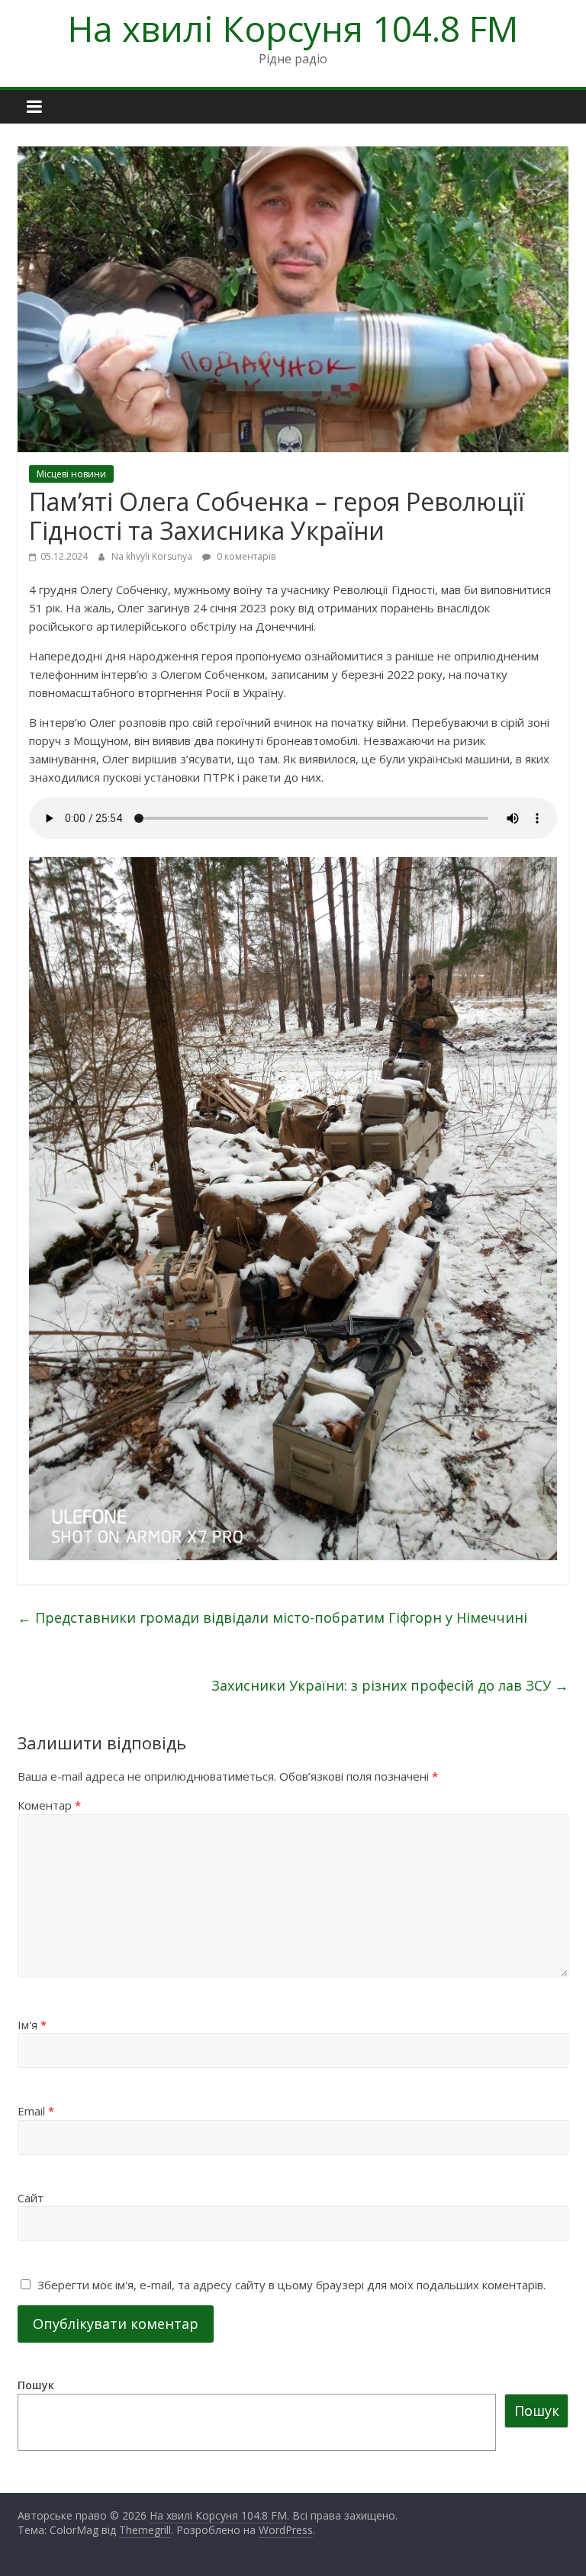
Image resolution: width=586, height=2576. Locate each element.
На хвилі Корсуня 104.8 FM (293, 28)
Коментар (49, 1805)
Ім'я (32, 2025)
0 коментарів (245, 556)
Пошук (36, 2385)
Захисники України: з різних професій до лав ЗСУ (390, 1685)
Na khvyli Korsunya (153, 556)
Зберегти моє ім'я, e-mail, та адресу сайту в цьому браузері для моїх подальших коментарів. (291, 2285)
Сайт (31, 2198)
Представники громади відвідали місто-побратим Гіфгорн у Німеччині (272, 1617)
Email (36, 2111)
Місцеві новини (71, 474)
